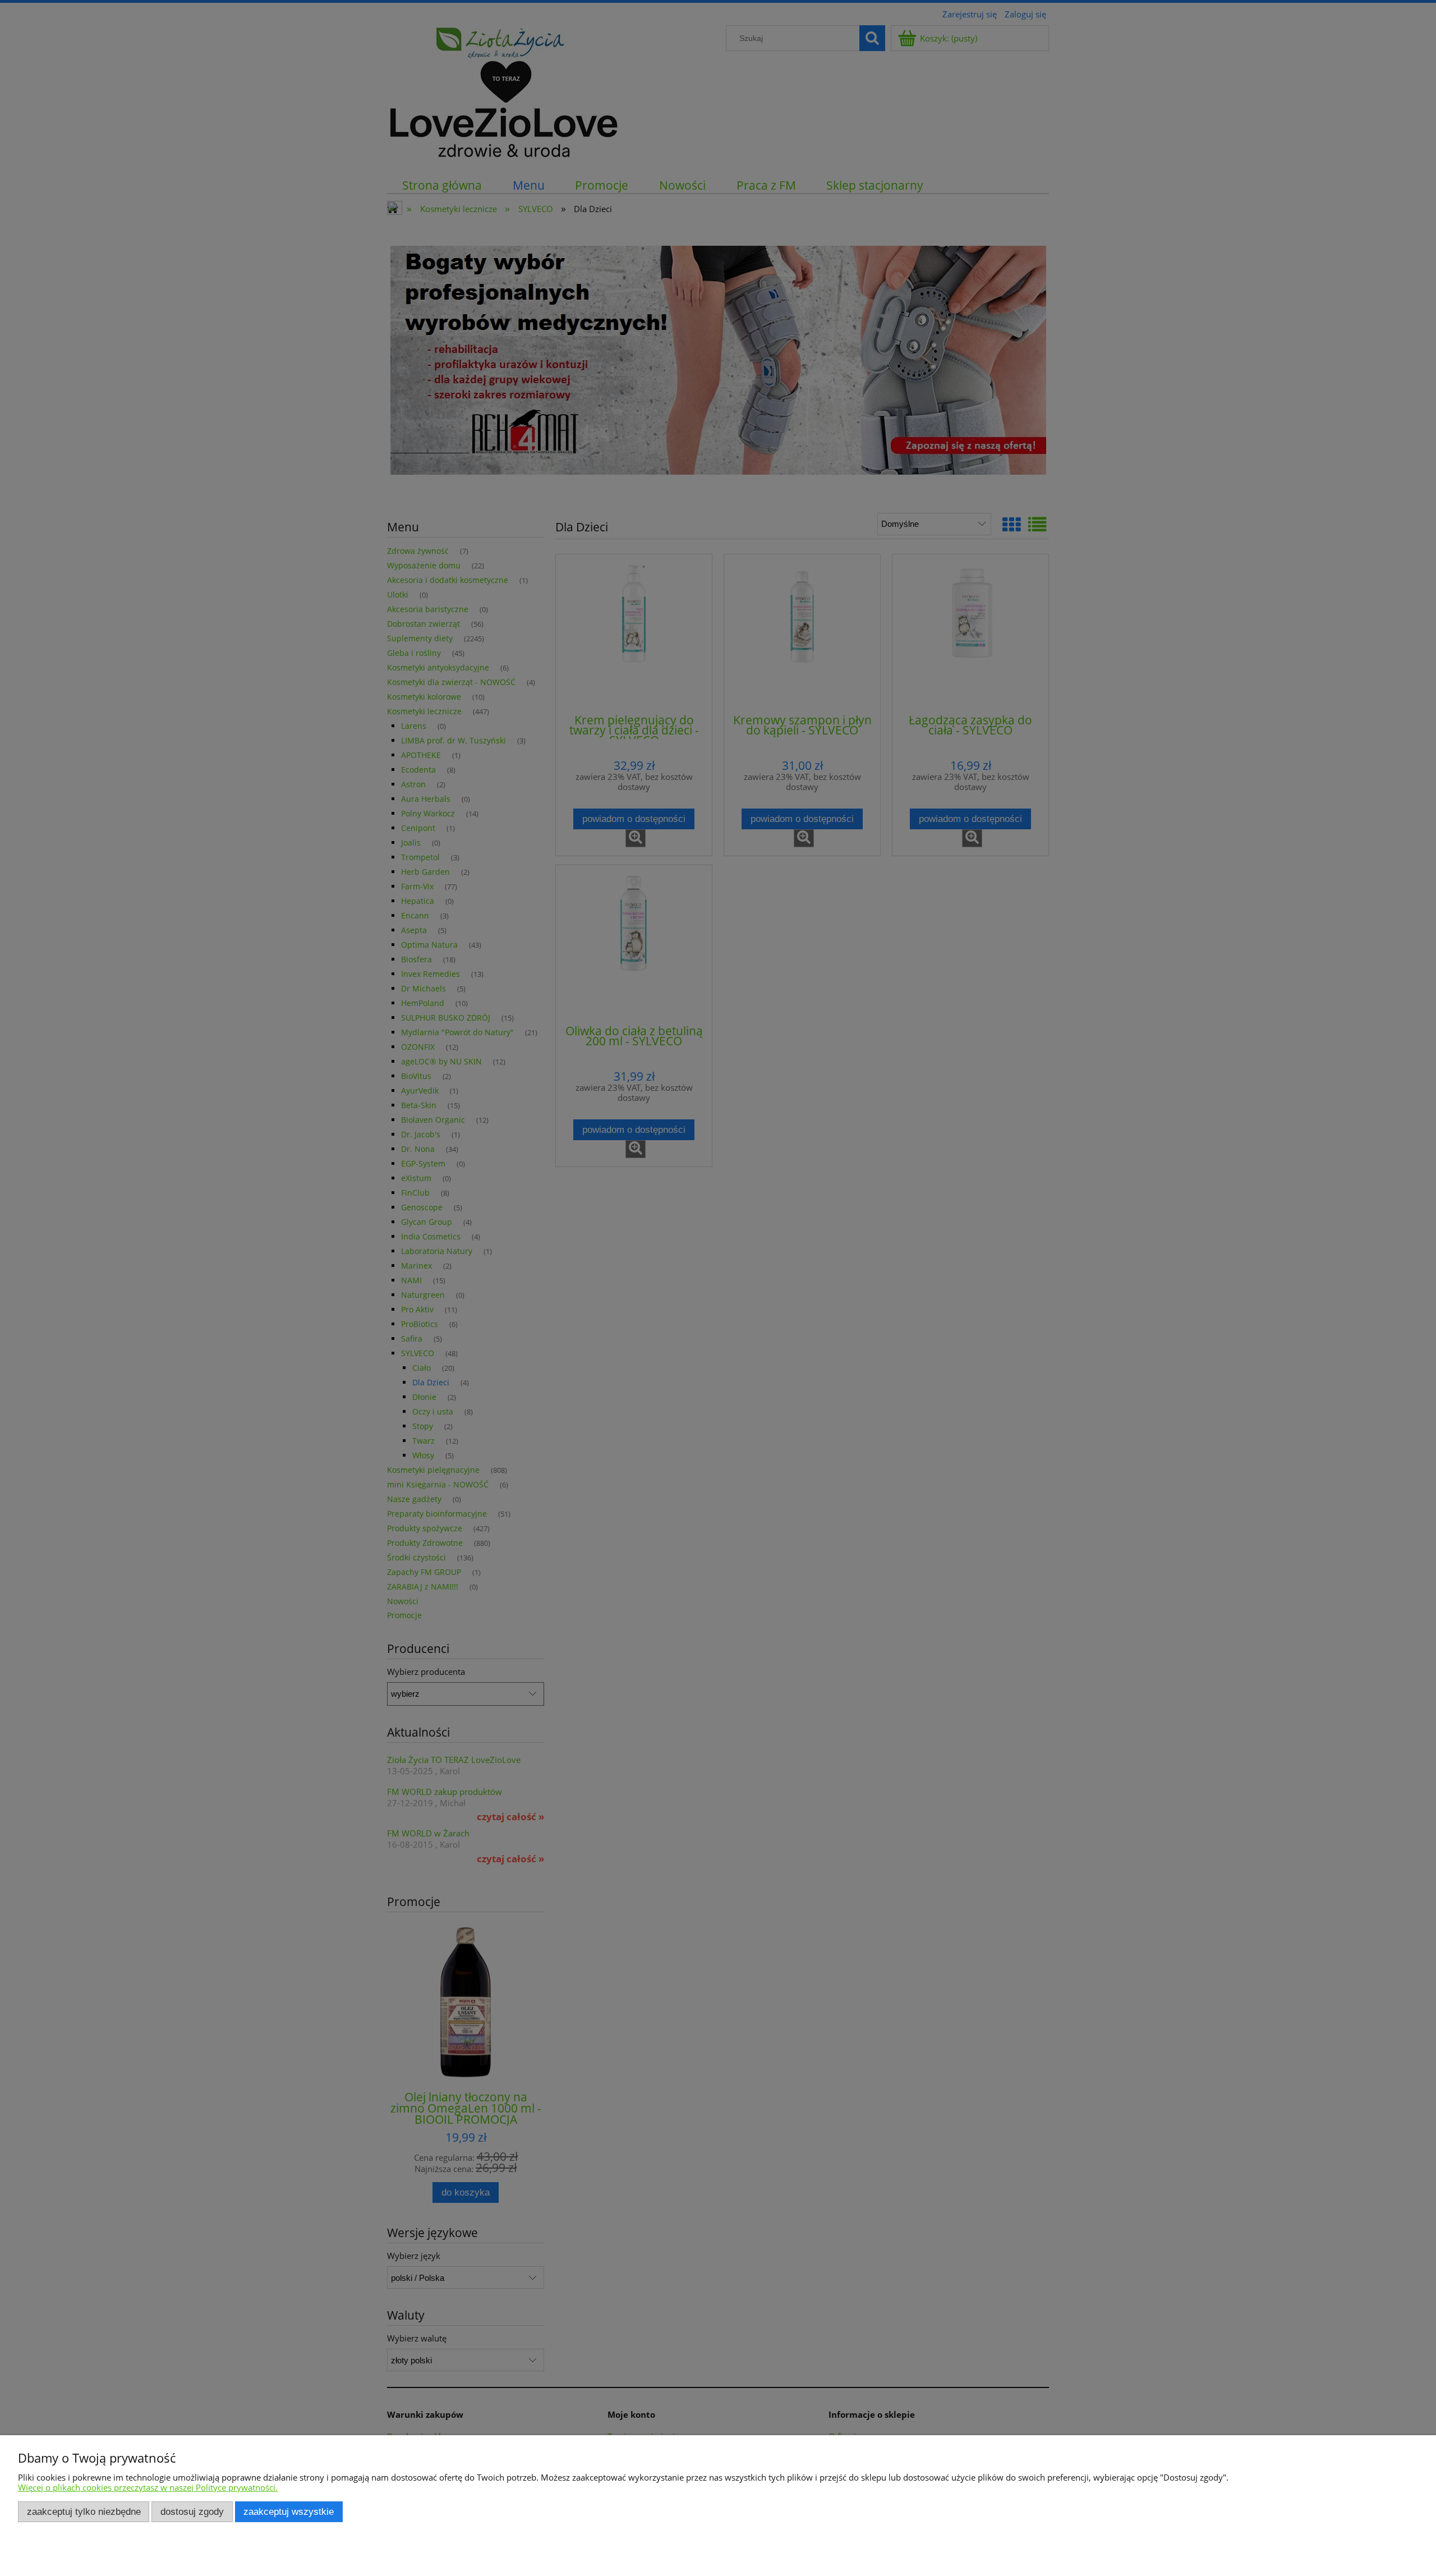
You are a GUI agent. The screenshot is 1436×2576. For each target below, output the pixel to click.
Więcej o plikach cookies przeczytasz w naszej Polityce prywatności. (148, 2487)
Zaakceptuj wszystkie (289, 2511)
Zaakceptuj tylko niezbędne (84, 2511)
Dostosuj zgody (192, 2511)
